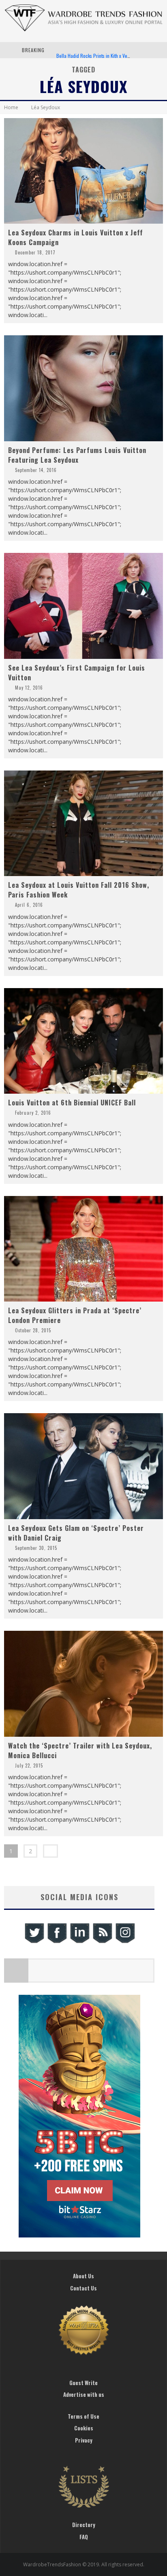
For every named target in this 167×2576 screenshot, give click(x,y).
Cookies (84, 2428)
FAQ (84, 2537)
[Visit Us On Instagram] (125, 1942)
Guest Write (83, 2383)
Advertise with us (84, 2394)
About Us (83, 2276)
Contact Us (83, 2288)
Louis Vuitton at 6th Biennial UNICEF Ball (72, 1103)
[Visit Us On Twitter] (34, 1942)
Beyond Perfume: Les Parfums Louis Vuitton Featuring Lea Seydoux (77, 455)
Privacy (84, 2440)
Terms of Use (83, 2416)
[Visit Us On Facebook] (57, 1942)
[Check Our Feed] (102, 1942)
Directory (84, 2525)
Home (11, 107)
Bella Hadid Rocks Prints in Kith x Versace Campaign (108, 50)
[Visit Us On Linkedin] (79, 1942)
